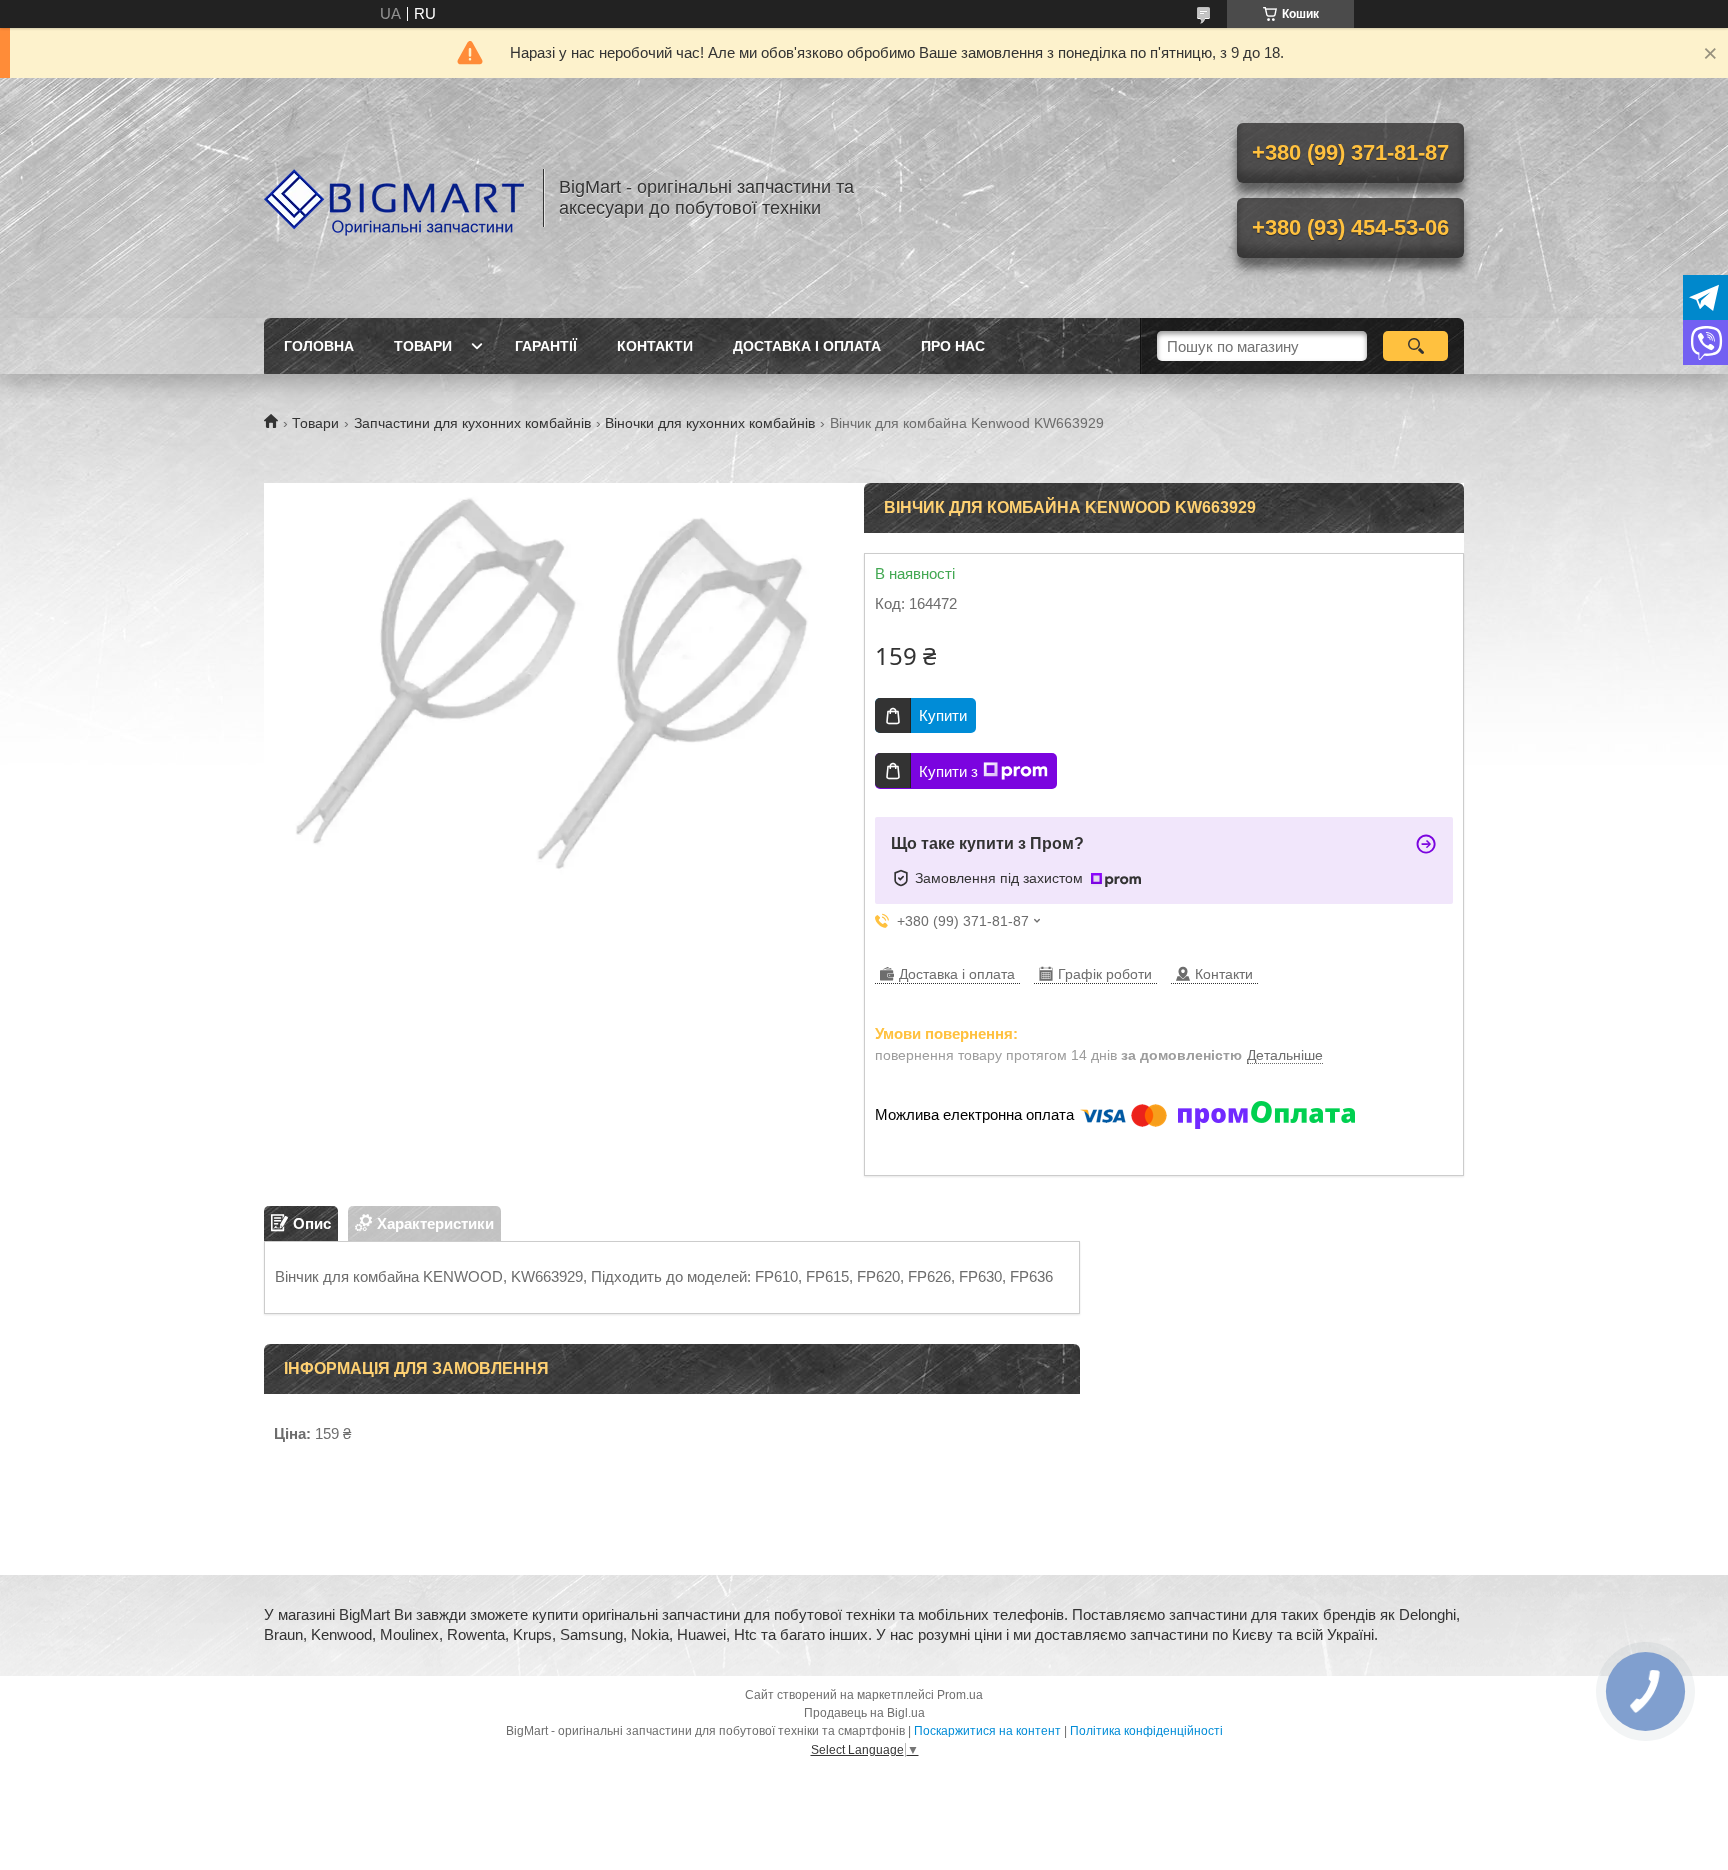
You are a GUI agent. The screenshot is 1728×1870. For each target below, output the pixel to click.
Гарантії (546, 346)
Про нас (953, 346)
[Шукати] (1415, 346)
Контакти (655, 346)
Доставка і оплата (807, 346)
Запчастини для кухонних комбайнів (472, 423)
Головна (319, 346)
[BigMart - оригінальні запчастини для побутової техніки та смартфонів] (394, 198)
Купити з (948, 771)
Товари (423, 346)
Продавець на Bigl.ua (864, 1713)
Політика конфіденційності (1146, 1731)
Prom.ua (960, 1695)
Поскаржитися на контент (987, 1731)
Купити (943, 715)
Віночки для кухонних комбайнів (710, 423)
